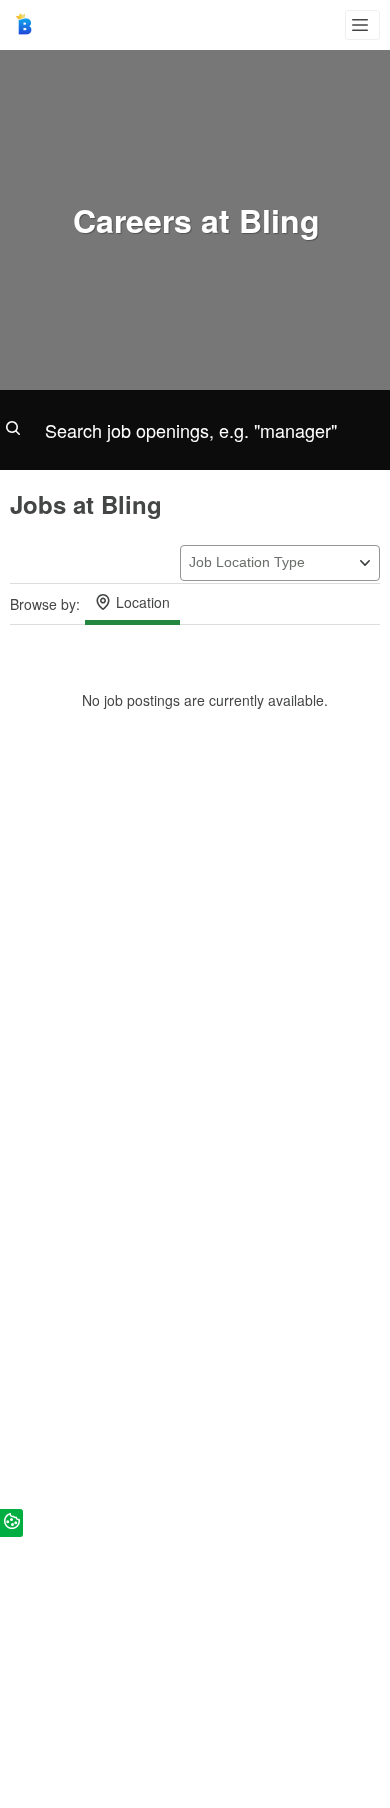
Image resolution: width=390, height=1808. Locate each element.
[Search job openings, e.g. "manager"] (195, 430)
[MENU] (362, 25)
